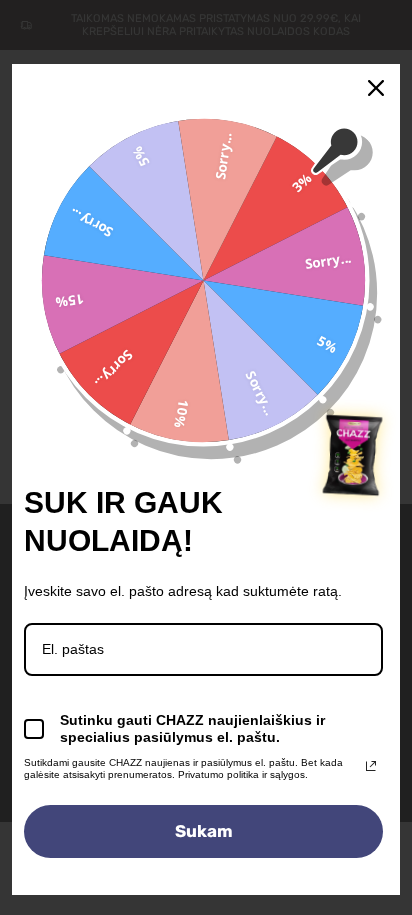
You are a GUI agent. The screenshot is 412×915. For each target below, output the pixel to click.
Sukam (204, 831)
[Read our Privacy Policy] (371, 766)
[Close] (376, 88)
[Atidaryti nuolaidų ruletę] (354, 455)
